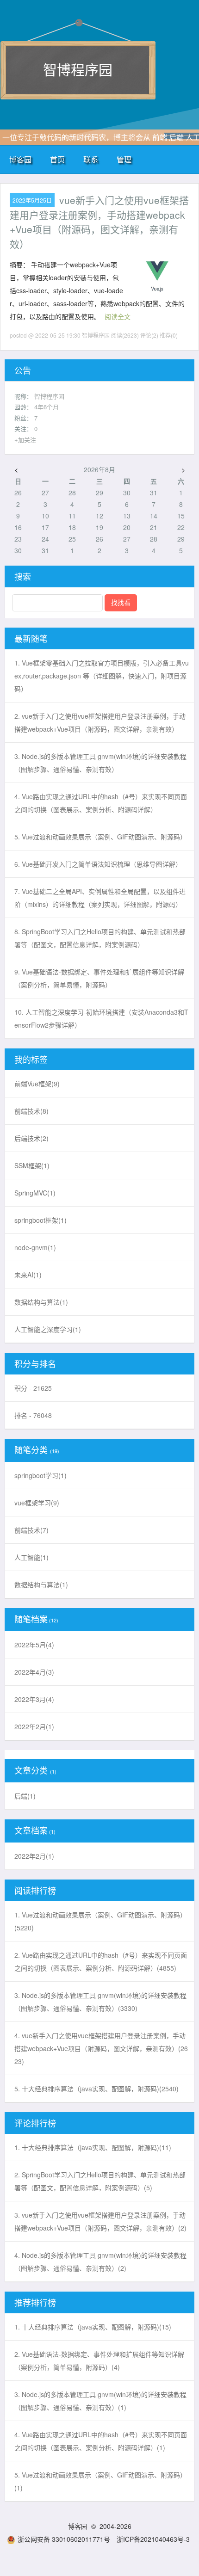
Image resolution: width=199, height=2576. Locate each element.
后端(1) (25, 1796)
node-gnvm (35, 1247)
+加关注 (25, 440)
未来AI (28, 1275)
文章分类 (31, 1770)
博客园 (20, 159)
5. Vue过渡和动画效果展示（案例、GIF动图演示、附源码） (100, 837)
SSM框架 (32, 1165)
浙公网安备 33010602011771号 (64, 2539)
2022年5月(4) (34, 1645)
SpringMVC (35, 1193)
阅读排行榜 (35, 1890)
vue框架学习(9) (37, 1503)
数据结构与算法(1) (41, 1584)
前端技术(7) (31, 1530)
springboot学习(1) (40, 1475)
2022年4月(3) (34, 1672)
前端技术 (31, 1111)
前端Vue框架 (37, 1084)
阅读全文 (118, 316)
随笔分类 (31, 1449)
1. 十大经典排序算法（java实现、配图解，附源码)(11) (93, 2147)
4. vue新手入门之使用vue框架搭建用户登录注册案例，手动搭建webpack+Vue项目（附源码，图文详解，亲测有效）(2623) (101, 2048)
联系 (91, 159)
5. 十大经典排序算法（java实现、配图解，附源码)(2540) (96, 2089)
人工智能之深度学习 (48, 1329)
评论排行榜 (35, 2123)
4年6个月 (47, 407)
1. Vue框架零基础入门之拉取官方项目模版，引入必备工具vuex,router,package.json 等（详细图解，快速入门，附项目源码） (102, 676)
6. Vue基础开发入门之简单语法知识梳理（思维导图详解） (98, 864)
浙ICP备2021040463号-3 (153, 2539)
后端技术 (31, 1138)
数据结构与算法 (41, 1302)
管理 (124, 159)
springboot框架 (40, 1220)
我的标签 (31, 1059)
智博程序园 (78, 69)
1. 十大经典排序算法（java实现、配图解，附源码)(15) (93, 2327)
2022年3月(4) (34, 1699)
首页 (57, 159)
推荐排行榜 (35, 2302)
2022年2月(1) (34, 1726)
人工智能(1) (31, 1557)
